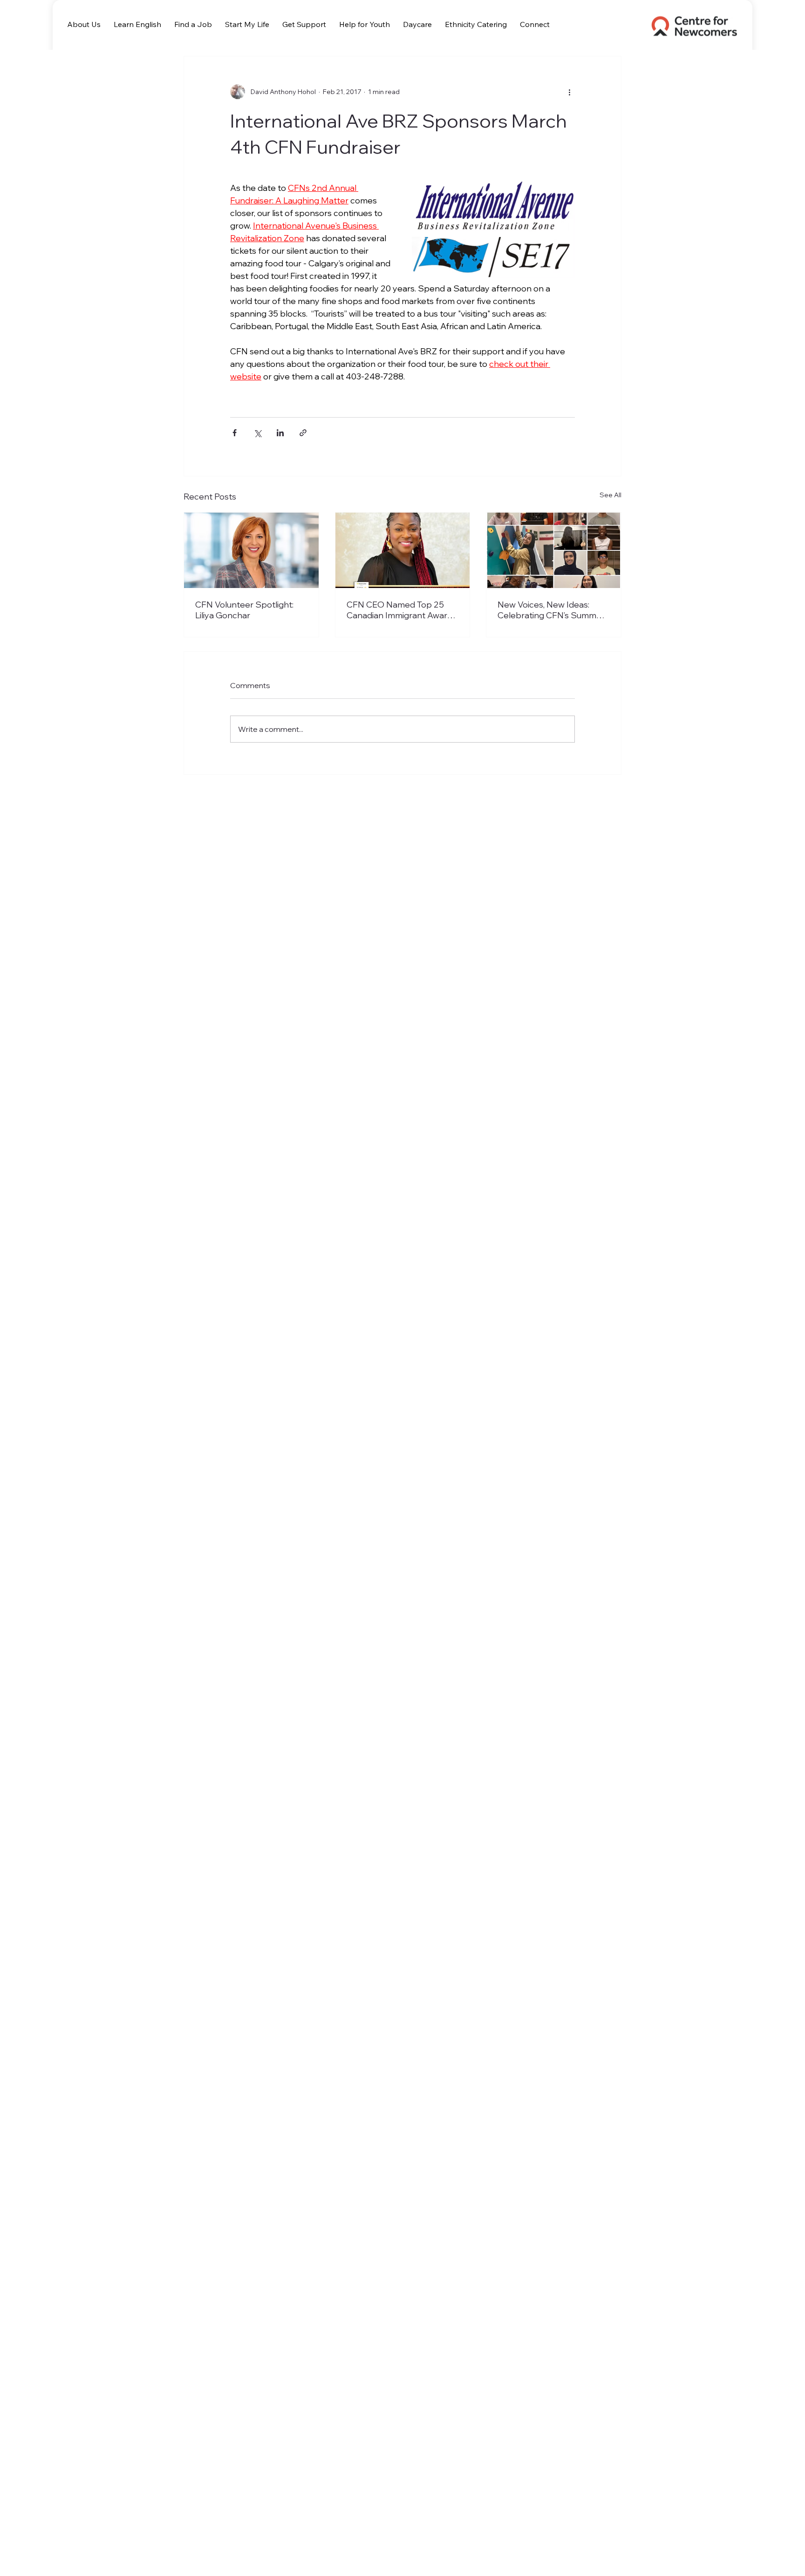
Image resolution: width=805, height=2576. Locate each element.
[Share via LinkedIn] (280, 433)
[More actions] (569, 92)
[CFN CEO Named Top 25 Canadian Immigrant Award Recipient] (403, 550)
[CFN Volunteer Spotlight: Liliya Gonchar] (251, 550)
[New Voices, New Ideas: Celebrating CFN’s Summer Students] (554, 550)
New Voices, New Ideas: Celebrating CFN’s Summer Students (551, 610)
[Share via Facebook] (235, 433)
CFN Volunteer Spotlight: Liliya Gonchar (244, 610)
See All (611, 495)
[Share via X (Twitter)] (257, 433)
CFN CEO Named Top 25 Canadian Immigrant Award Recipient (399, 610)
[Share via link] (303, 433)
